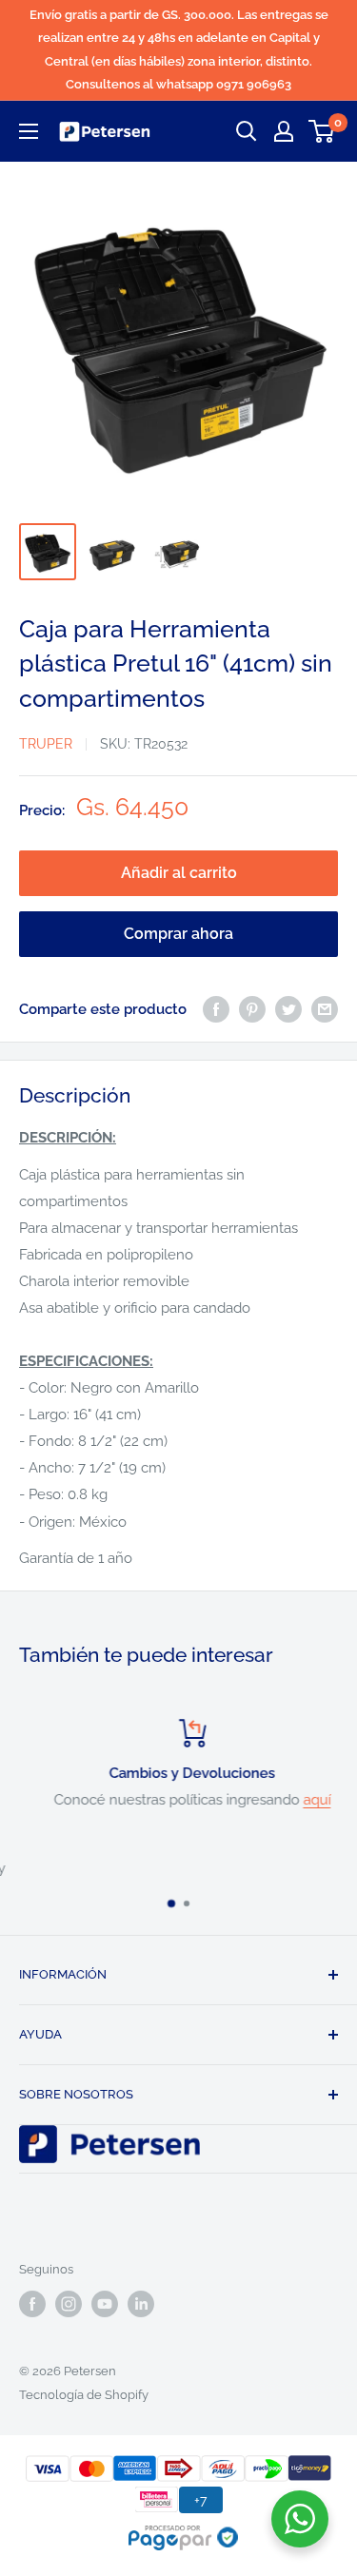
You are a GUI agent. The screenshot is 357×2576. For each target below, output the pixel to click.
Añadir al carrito (179, 873)
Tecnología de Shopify (84, 2395)
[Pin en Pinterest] (252, 1009)
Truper (46, 744)
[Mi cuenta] (284, 131)
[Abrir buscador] (247, 131)
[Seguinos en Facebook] (32, 2304)
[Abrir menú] (29, 131)
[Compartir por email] (325, 1009)
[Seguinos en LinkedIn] (141, 2304)
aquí (304, 1800)
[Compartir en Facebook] (216, 1009)
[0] (322, 131)
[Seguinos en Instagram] (69, 2304)
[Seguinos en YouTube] (105, 2304)
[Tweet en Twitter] (288, 1009)
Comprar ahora (178, 934)
